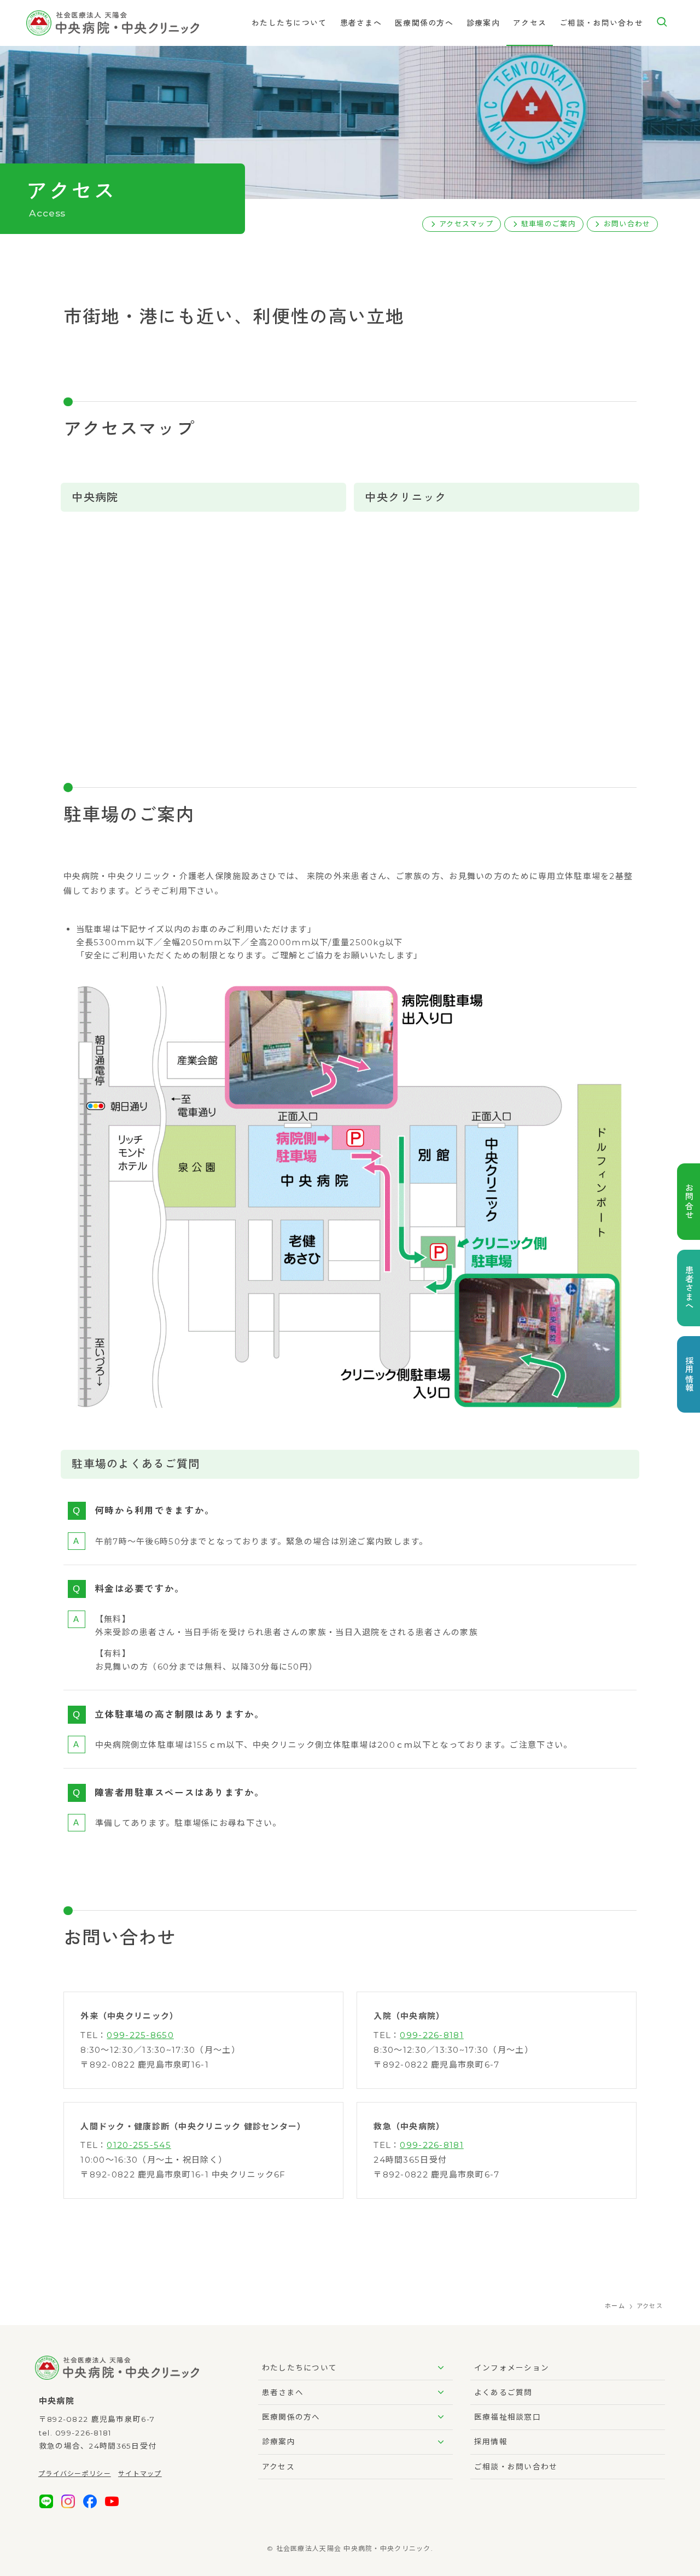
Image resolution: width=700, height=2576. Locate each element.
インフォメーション (512, 2368)
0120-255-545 (139, 2145)
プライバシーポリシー (75, 2473)
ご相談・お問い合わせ (516, 2467)
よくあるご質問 (503, 2392)
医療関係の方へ (291, 2417)
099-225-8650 (140, 2035)
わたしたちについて (300, 2368)
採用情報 (491, 2442)
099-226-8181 (431, 2035)
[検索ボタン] (662, 23)
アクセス (278, 2467)
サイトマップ (140, 2473)
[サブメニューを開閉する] (441, 2368)
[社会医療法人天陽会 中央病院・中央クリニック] (113, 23)
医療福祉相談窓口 (507, 2417)
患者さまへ (283, 2392)
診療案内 (279, 2442)
